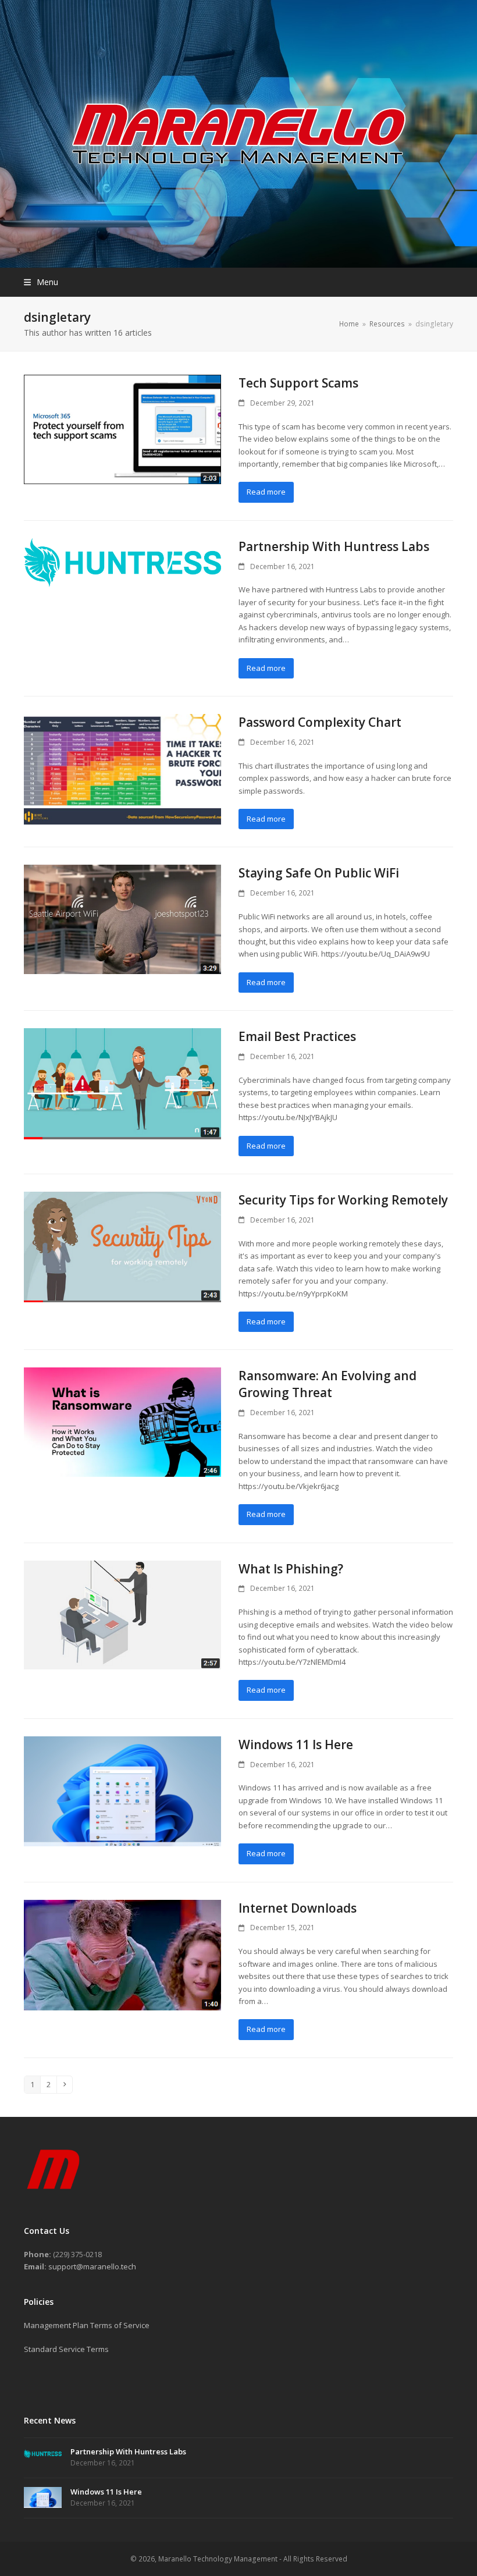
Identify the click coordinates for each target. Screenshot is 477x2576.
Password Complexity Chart (320, 722)
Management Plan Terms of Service (87, 2325)
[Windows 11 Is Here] (122, 1790)
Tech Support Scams (298, 383)
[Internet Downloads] (122, 1954)
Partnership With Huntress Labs (334, 546)
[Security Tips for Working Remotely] (122, 1246)
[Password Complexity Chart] (122, 768)
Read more (266, 492)
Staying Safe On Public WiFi (319, 873)
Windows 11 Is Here (296, 1744)
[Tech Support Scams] (122, 428)
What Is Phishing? (291, 1569)
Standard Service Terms (66, 2349)
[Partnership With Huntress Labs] (122, 562)
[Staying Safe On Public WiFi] (122, 919)
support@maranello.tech (92, 2266)
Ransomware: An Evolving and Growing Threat (328, 1384)
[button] (41, 282)
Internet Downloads (298, 1908)
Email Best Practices (297, 1036)
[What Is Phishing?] (122, 1614)
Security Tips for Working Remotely (343, 1200)
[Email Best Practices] (122, 1083)
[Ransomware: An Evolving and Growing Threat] (122, 1422)
